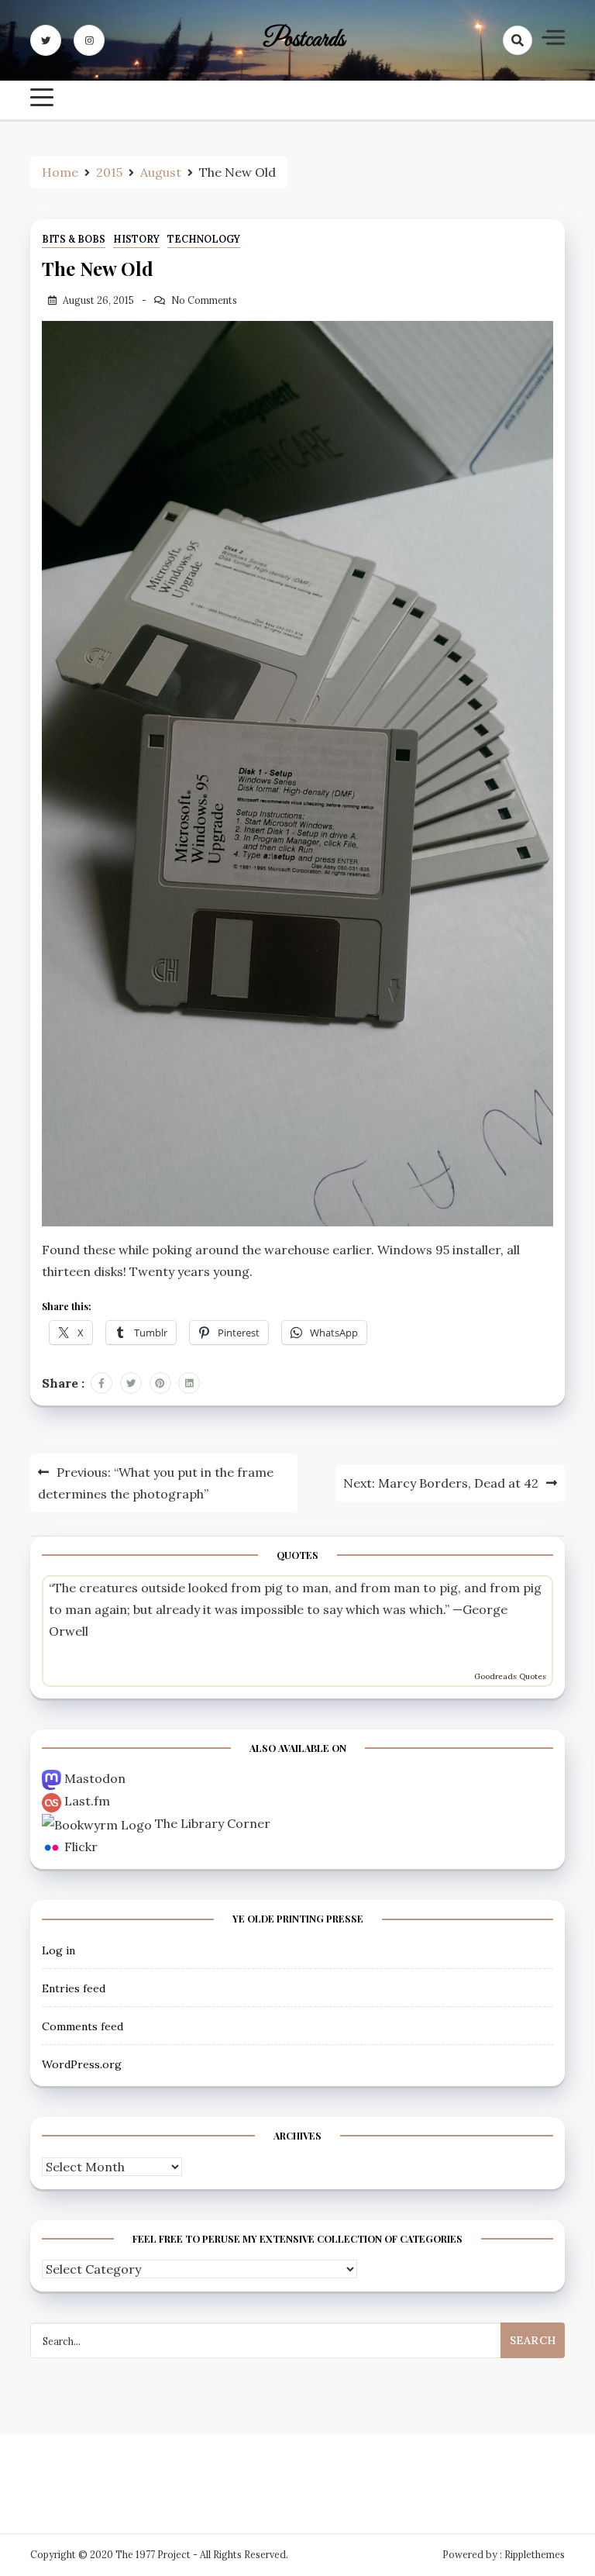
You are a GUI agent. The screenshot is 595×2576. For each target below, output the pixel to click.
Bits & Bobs (74, 239)
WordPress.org (82, 2064)
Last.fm (87, 1801)
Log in (58, 1950)
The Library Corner (213, 1823)
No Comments (204, 300)
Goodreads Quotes (510, 1676)
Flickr (81, 1847)
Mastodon (95, 1778)
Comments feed (83, 2026)
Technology (204, 239)
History (136, 239)
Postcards (304, 40)
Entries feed (74, 1988)
